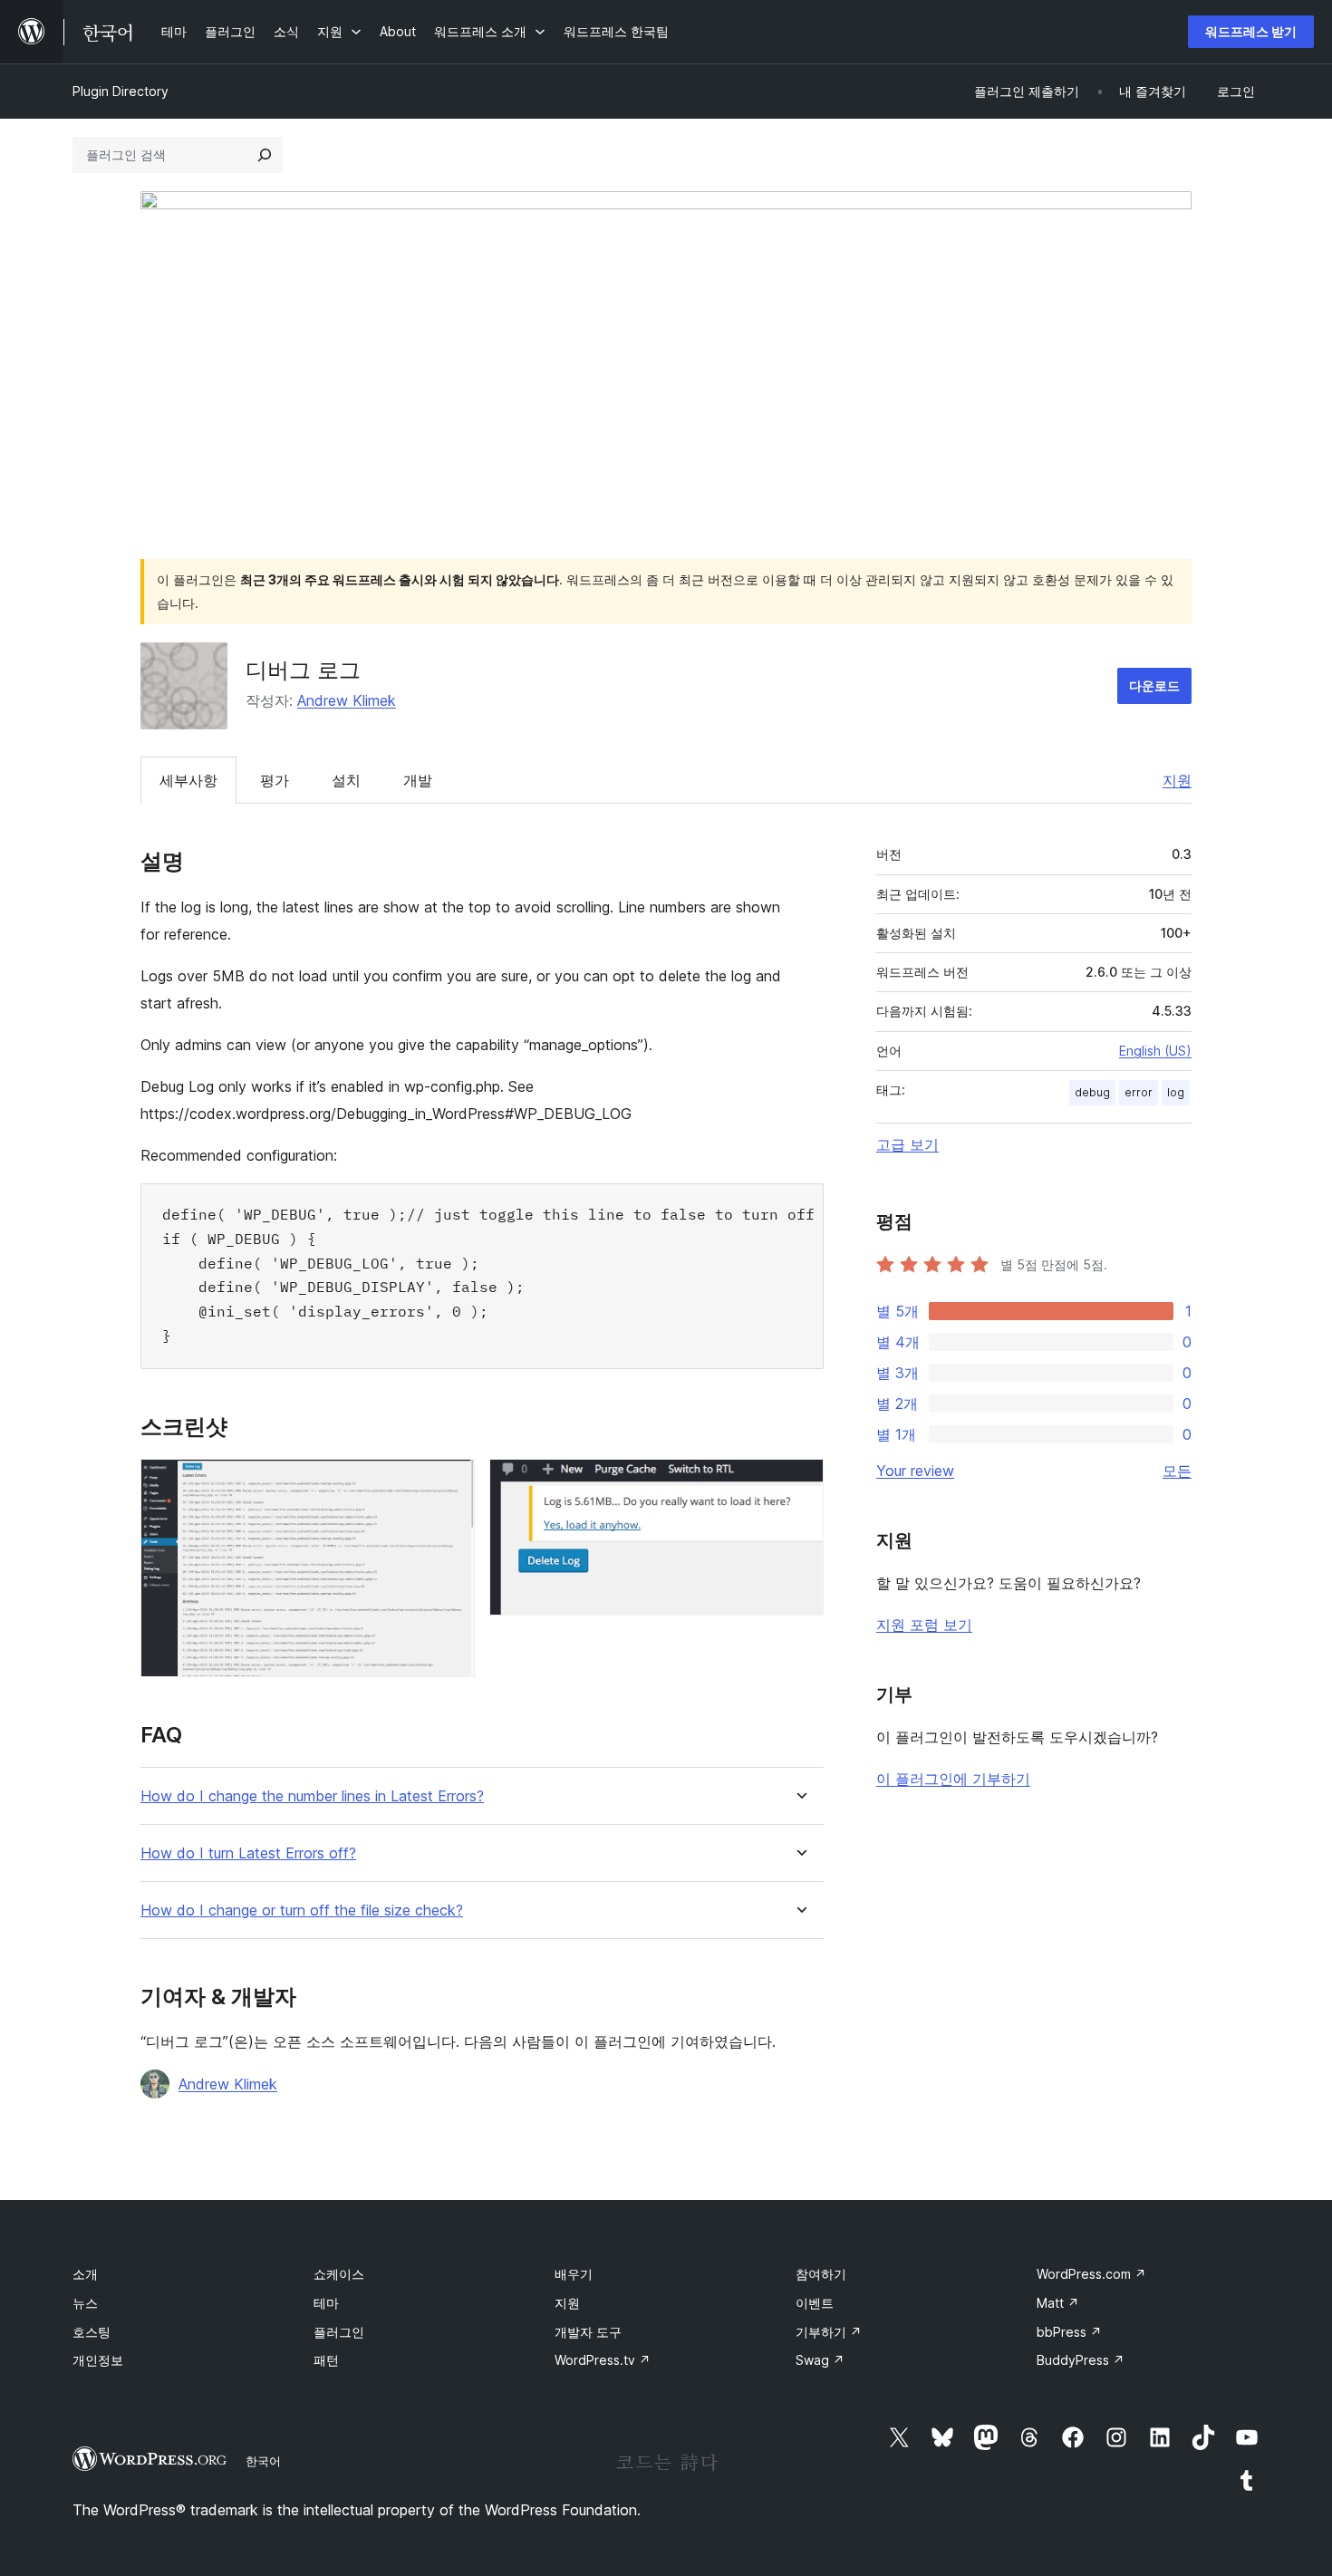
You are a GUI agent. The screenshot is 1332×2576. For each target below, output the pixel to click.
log (1176, 1092)
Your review (915, 1471)
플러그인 (339, 2332)
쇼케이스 (339, 2274)
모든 (1177, 1471)
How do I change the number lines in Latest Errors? (312, 1796)
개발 (418, 780)
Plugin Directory (121, 91)
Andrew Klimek (347, 700)
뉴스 (85, 2303)
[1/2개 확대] (450, 1483)
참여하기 (821, 2274)
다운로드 (1154, 685)
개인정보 (98, 2360)
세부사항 (188, 780)
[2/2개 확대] (799, 1483)
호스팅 (92, 2332)
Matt (1058, 2303)
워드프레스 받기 (1251, 31)
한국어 (263, 2461)
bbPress (1069, 2332)
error (1139, 1092)
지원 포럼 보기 (924, 1625)
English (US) (1155, 1051)
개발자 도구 (588, 2332)
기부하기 (829, 2332)
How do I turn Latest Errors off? (248, 1853)
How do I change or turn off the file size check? (302, 1910)
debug (1092, 1092)
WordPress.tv (603, 2360)
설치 (346, 780)
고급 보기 (907, 1144)
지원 (1177, 780)
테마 (326, 2303)
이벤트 (815, 2303)
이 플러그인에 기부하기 (953, 1779)
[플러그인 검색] (265, 155)
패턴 (326, 2360)
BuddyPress (1081, 2360)
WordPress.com (1091, 2274)
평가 (275, 780)
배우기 (574, 2274)
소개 (85, 2274)
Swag (820, 2360)
